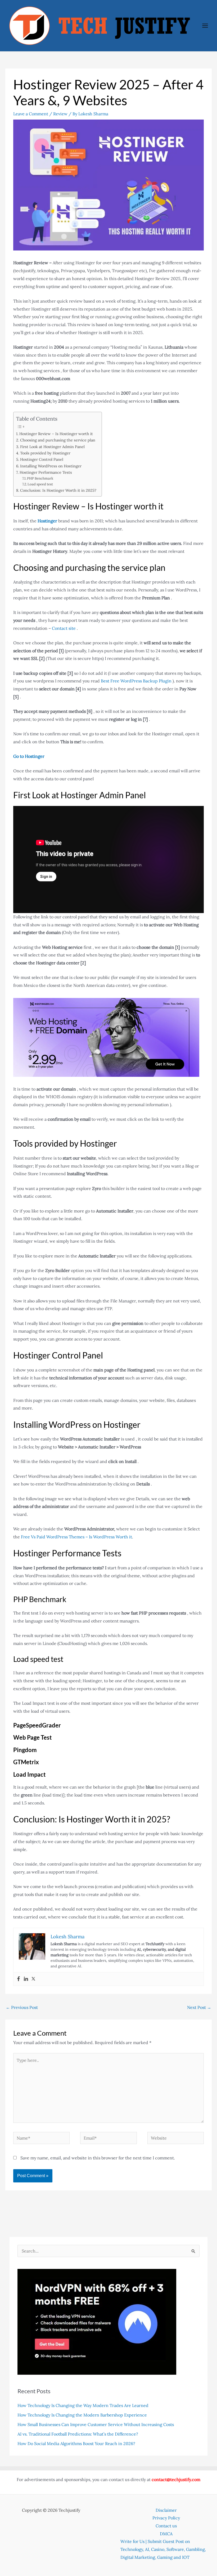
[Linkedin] (26, 1979)
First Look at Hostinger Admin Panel (52, 447)
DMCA (166, 2534)
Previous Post (22, 2007)
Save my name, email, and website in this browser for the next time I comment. (98, 2158)
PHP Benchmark (40, 478)
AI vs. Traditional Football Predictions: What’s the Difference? (78, 2434)
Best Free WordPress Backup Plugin (137, 681)
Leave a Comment (31, 114)
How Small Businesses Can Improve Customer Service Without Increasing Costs (96, 2424)
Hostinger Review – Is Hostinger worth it (56, 434)
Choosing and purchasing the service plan (58, 440)
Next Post (199, 2007)
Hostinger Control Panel (42, 459)
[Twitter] (33, 1979)
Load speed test (40, 484)
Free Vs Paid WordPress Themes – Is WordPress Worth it (76, 1537)
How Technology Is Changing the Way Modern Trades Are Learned (83, 2405)
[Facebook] (19, 1979)
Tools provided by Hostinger (45, 453)
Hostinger (47, 521)
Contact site (64, 628)
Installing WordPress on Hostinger (51, 466)
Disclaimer (166, 2510)
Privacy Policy (166, 2518)
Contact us (166, 2526)
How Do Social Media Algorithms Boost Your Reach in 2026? (77, 2443)
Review (60, 114)
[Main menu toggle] (205, 26)
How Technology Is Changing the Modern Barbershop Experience (82, 2415)
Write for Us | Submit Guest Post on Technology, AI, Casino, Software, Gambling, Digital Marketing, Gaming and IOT (163, 2549)
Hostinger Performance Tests (46, 472)
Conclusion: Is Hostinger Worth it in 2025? (58, 490)
